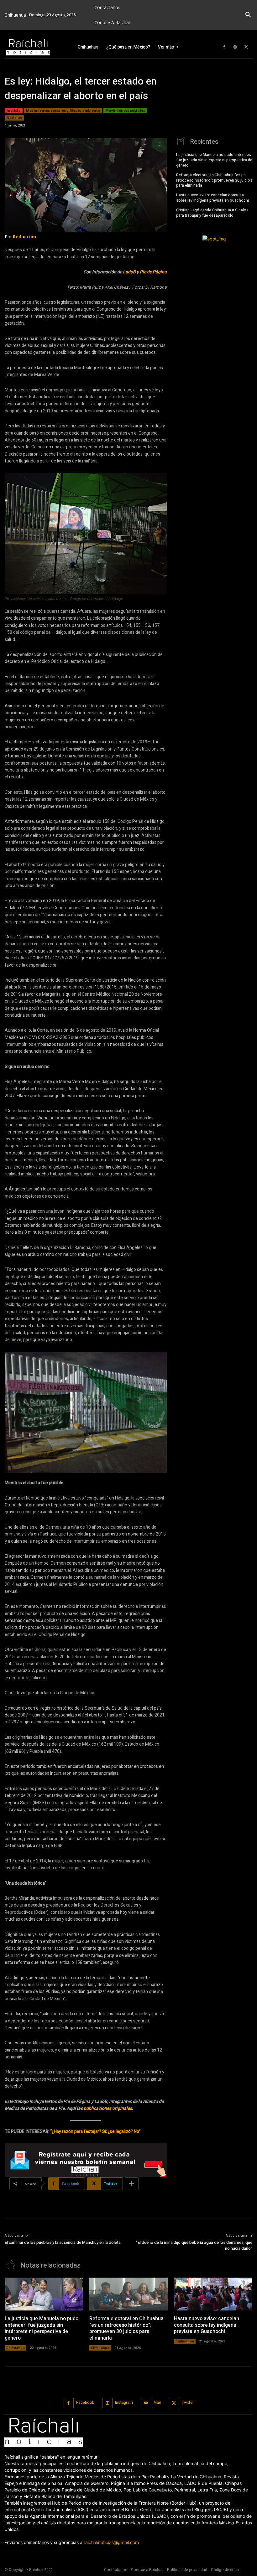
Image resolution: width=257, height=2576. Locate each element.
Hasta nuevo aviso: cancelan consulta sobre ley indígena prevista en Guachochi (212, 198)
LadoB (129, 272)
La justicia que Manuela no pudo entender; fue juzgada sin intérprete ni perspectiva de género (214, 160)
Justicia (14, 110)
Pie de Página (153, 272)
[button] (248, 15)
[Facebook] (224, 47)
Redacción (24, 237)
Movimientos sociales (125, 110)
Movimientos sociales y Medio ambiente (63, 110)
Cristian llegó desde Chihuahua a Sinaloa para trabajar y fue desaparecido (212, 213)
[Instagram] (235, 47)
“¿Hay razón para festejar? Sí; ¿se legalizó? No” (95, 2132)
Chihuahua (16, 2348)
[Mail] (146, 2403)
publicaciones (97, 2108)
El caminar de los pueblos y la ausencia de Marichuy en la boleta (63, 2242)
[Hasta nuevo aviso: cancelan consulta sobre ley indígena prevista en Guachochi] (213, 2294)
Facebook (85, 2403)
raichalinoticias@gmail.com (111, 2542)
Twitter (188, 2403)
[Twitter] (246, 47)
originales (122, 2108)
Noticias (14, 118)
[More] (132, 2184)
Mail (157, 2403)
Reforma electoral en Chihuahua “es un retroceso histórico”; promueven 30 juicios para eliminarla (214, 180)
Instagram (124, 2403)
